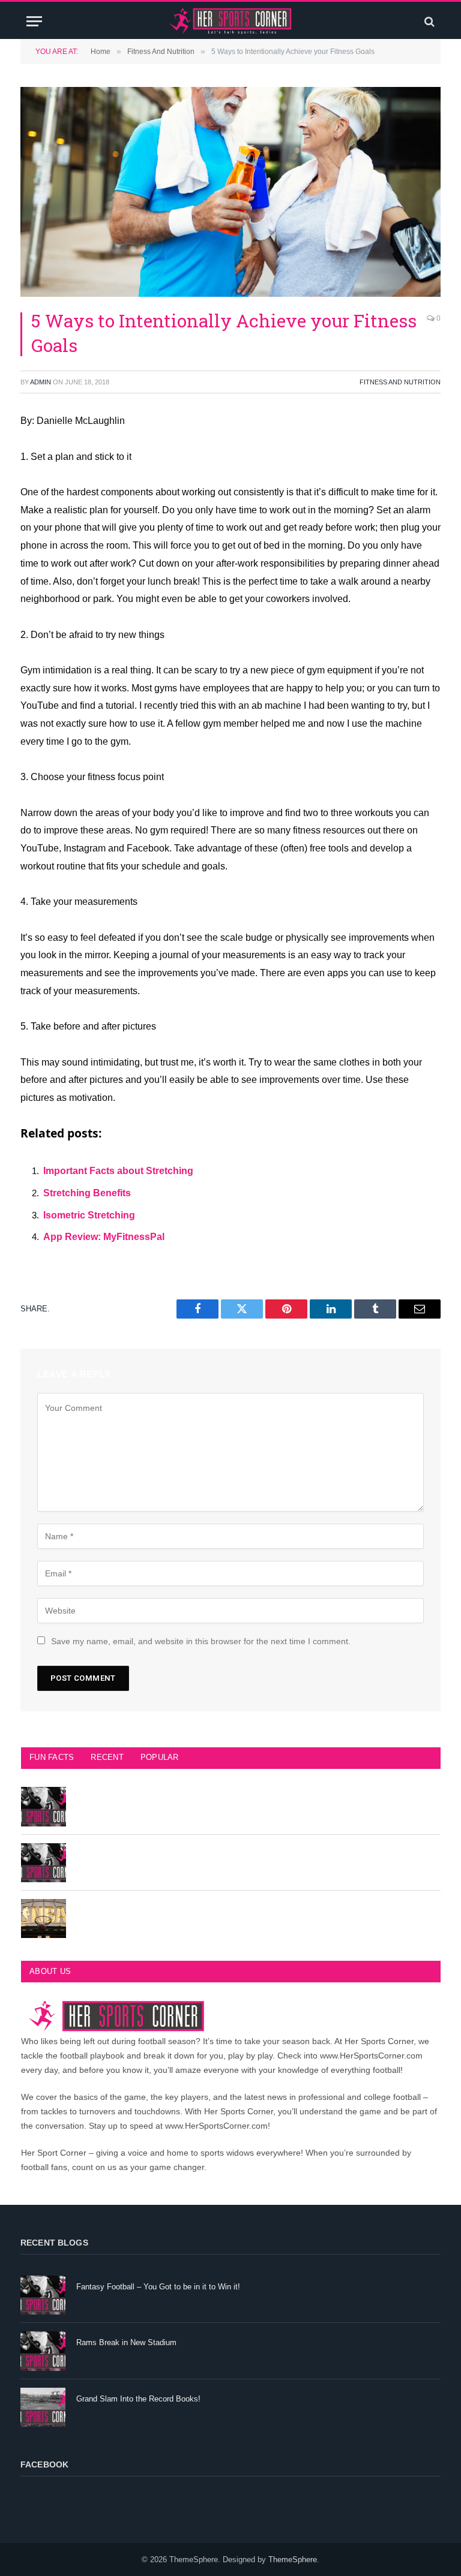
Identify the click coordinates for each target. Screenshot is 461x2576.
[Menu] (34, 21)
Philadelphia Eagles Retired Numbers (141, 1854)
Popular (160, 1757)
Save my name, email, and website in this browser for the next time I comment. (201, 1641)
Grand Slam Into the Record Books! (138, 2399)
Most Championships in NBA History (140, 1910)
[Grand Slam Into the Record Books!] (43, 2407)
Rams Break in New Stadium (126, 2342)
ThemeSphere (293, 2560)
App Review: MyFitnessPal (104, 1237)
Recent (107, 1757)
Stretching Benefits (87, 1193)
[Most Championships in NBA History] (44, 1919)
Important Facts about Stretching (118, 1171)
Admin (41, 382)
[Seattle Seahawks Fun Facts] (44, 1806)
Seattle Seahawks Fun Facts (127, 1798)
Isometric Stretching (89, 1215)
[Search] (428, 21)
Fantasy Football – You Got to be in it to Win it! (158, 2287)
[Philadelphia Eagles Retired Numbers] (44, 1863)
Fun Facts (52, 1757)
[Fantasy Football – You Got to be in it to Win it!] (43, 2295)
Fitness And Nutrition (400, 382)
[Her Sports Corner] (230, 21)
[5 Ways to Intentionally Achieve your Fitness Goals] (230, 192)
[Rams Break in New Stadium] (43, 2351)
